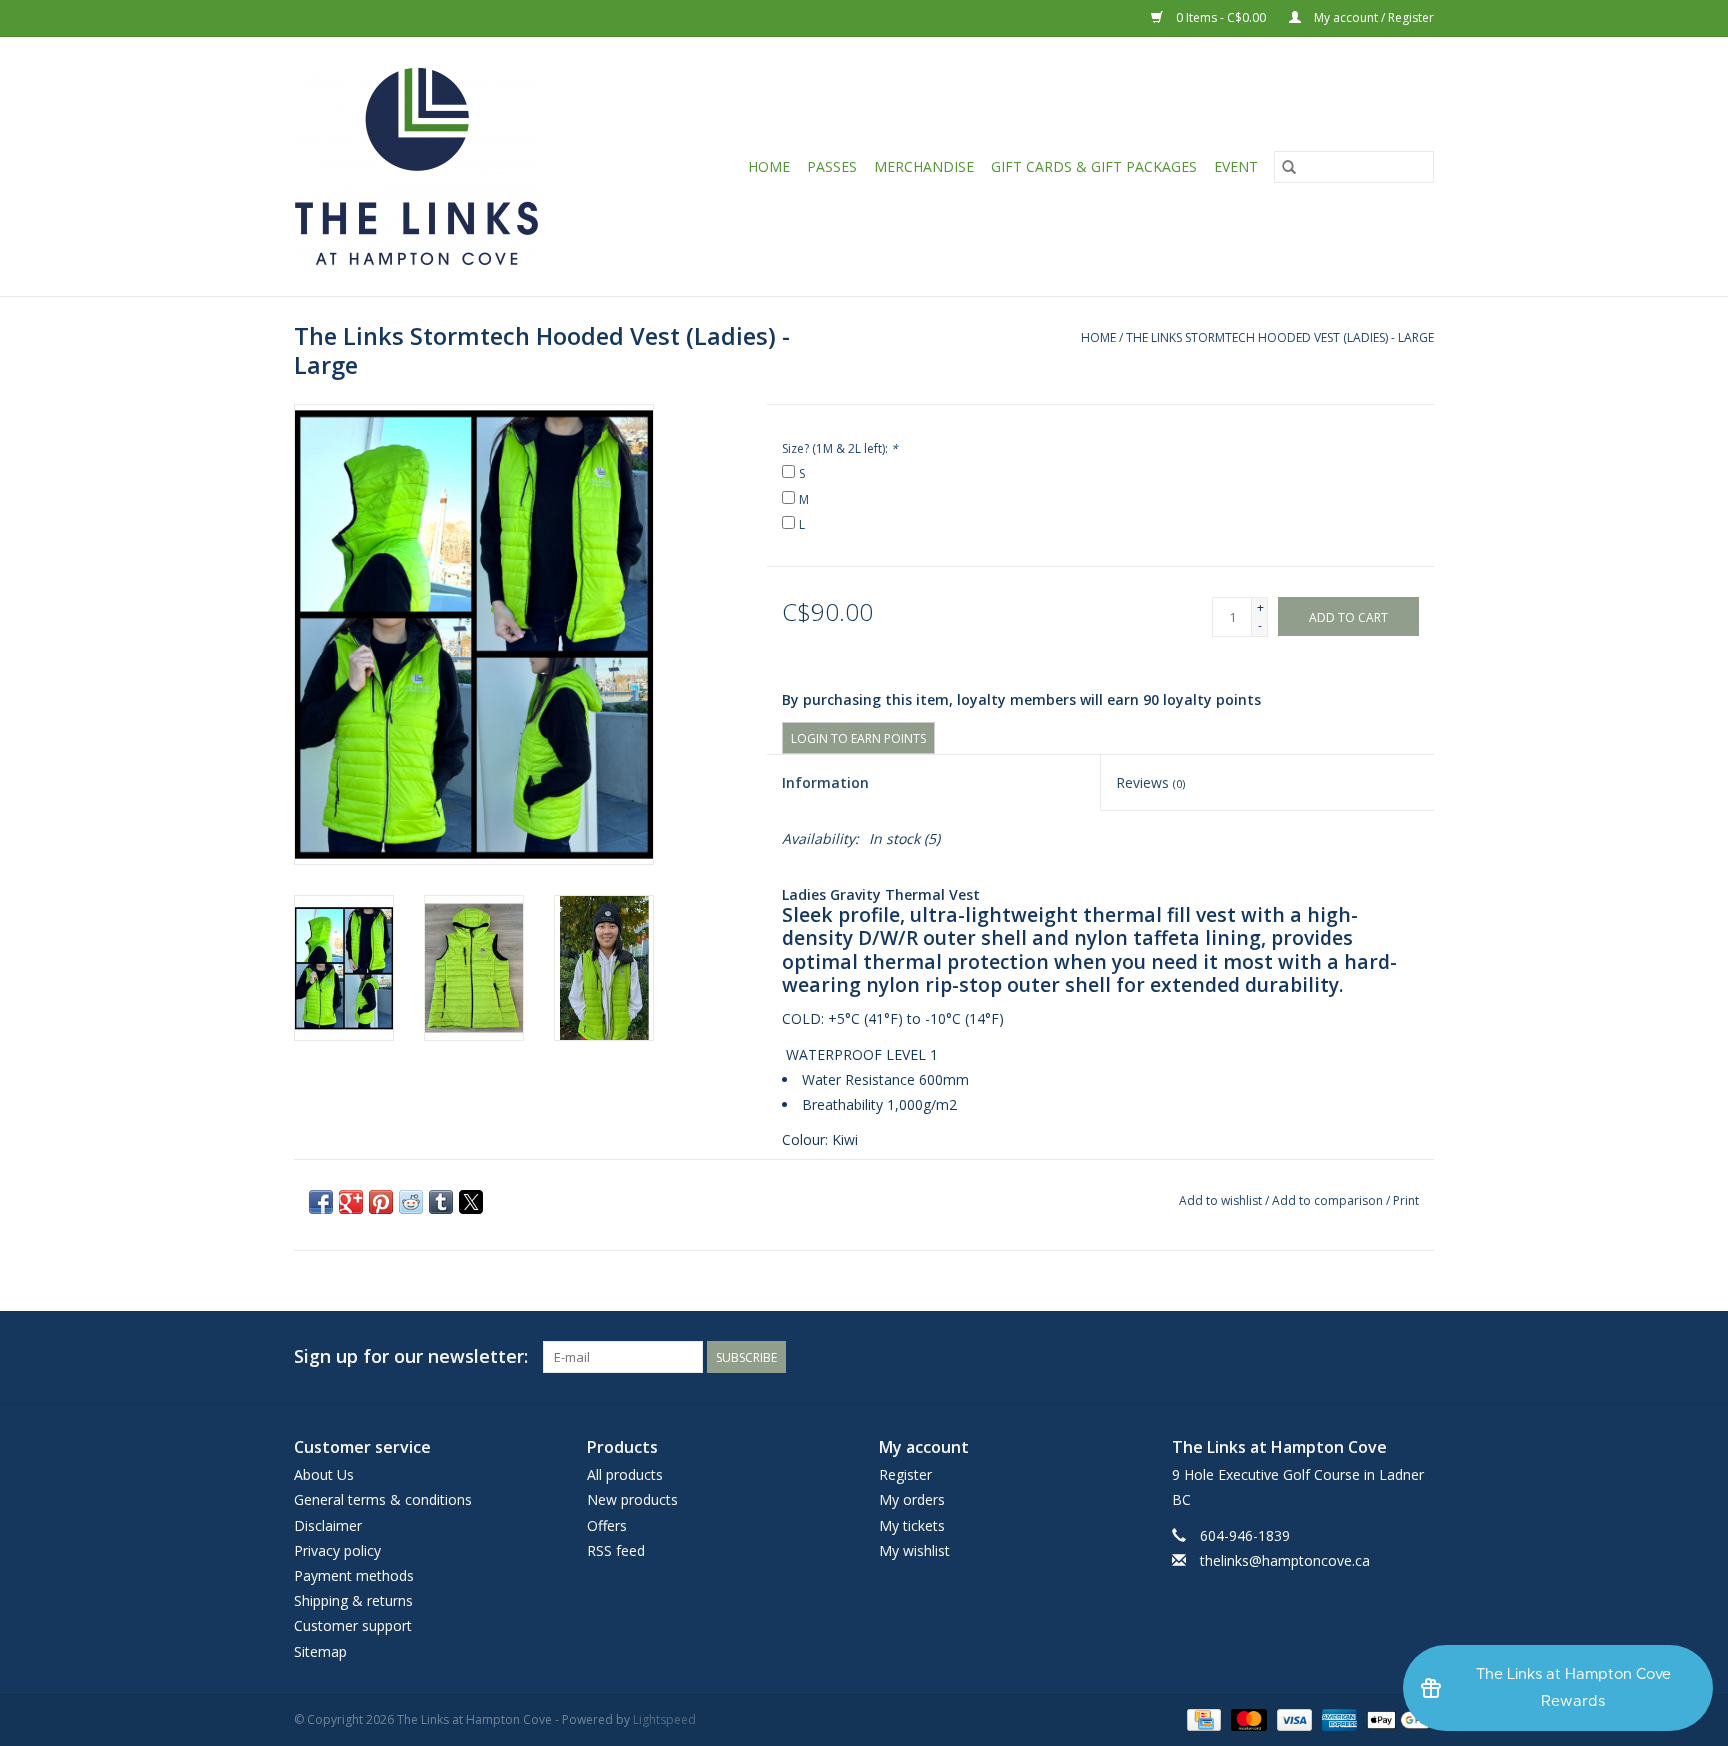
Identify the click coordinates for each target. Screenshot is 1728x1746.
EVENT (1236, 166)
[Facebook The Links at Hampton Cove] (1418, 1357)
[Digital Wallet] (1397, 1718)
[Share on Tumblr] (441, 1202)
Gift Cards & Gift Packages (1094, 166)
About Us (324, 1474)
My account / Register (1372, 17)
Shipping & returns (353, 1600)
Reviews (1150, 782)
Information (825, 782)
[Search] (1289, 167)
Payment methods (354, 1575)
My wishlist (914, 1550)
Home (769, 166)
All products (625, 1474)
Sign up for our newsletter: (411, 1356)
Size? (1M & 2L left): (840, 448)
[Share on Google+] (351, 1202)
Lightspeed (664, 1719)
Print (1406, 1200)
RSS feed (616, 1550)
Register (905, 1474)
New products (632, 1499)
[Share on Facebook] (321, 1202)
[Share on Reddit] (411, 1202)
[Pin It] (381, 1202)
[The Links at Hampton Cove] (443, 166)
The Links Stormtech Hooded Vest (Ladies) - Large (1280, 337)
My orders (912, 1499)
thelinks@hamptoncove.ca (1285, 1560)
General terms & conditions (383, 1499)
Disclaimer (328, 1525)
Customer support (353, 1625)
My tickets (912, 1525)
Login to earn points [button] (858, 738)
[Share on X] (471, 1202)
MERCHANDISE (924, 166)
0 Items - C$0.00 (1221, 17)
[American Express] (1337, 1718)
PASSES (832, 166)
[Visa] (1292, 1718)
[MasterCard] (1246, 1718)
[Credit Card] (1202, 1718)
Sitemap (320, 1651)
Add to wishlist (1222, 1200)
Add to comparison (1329, 1200)
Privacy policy (337, 1550)
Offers (607, 1525)
